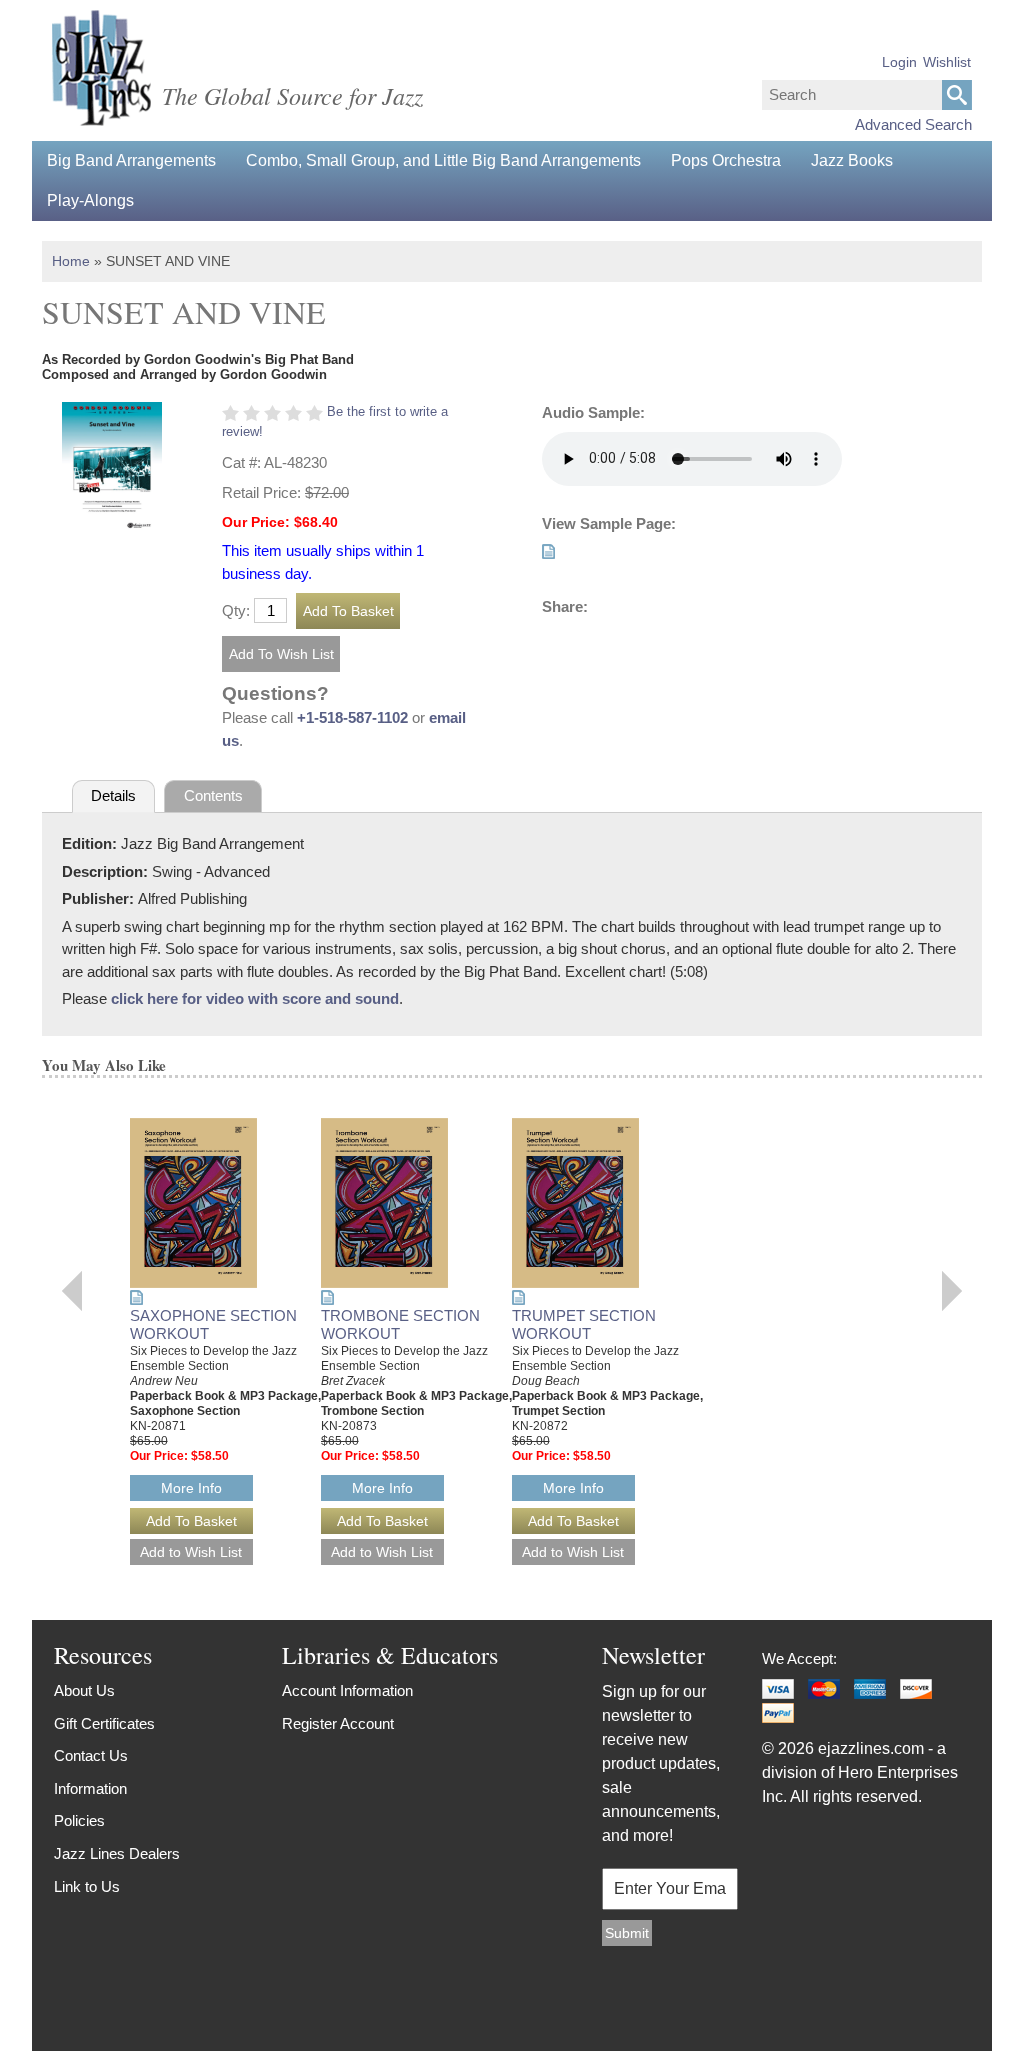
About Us (84, 1690)
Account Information (347, 1690)
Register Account (338, 1723)
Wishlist (947, 62)
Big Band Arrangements (131, 160)
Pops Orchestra (726, 160)
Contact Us (91, 1755)
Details (113, 795)
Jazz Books (852, 160)
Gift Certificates (104, 1723)
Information (90, 1788)
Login (899, 62)
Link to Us (87, 1886)
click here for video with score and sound (255, 998)
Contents (213, 795)
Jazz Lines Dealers (117, 1853)
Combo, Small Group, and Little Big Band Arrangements (443, 160)
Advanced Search (913, 124)
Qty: (236, 610)
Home (71, 261)
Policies (79, 1820)
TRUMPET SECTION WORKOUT (584, 1325)
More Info (191, 1488)
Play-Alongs (90, 200)
